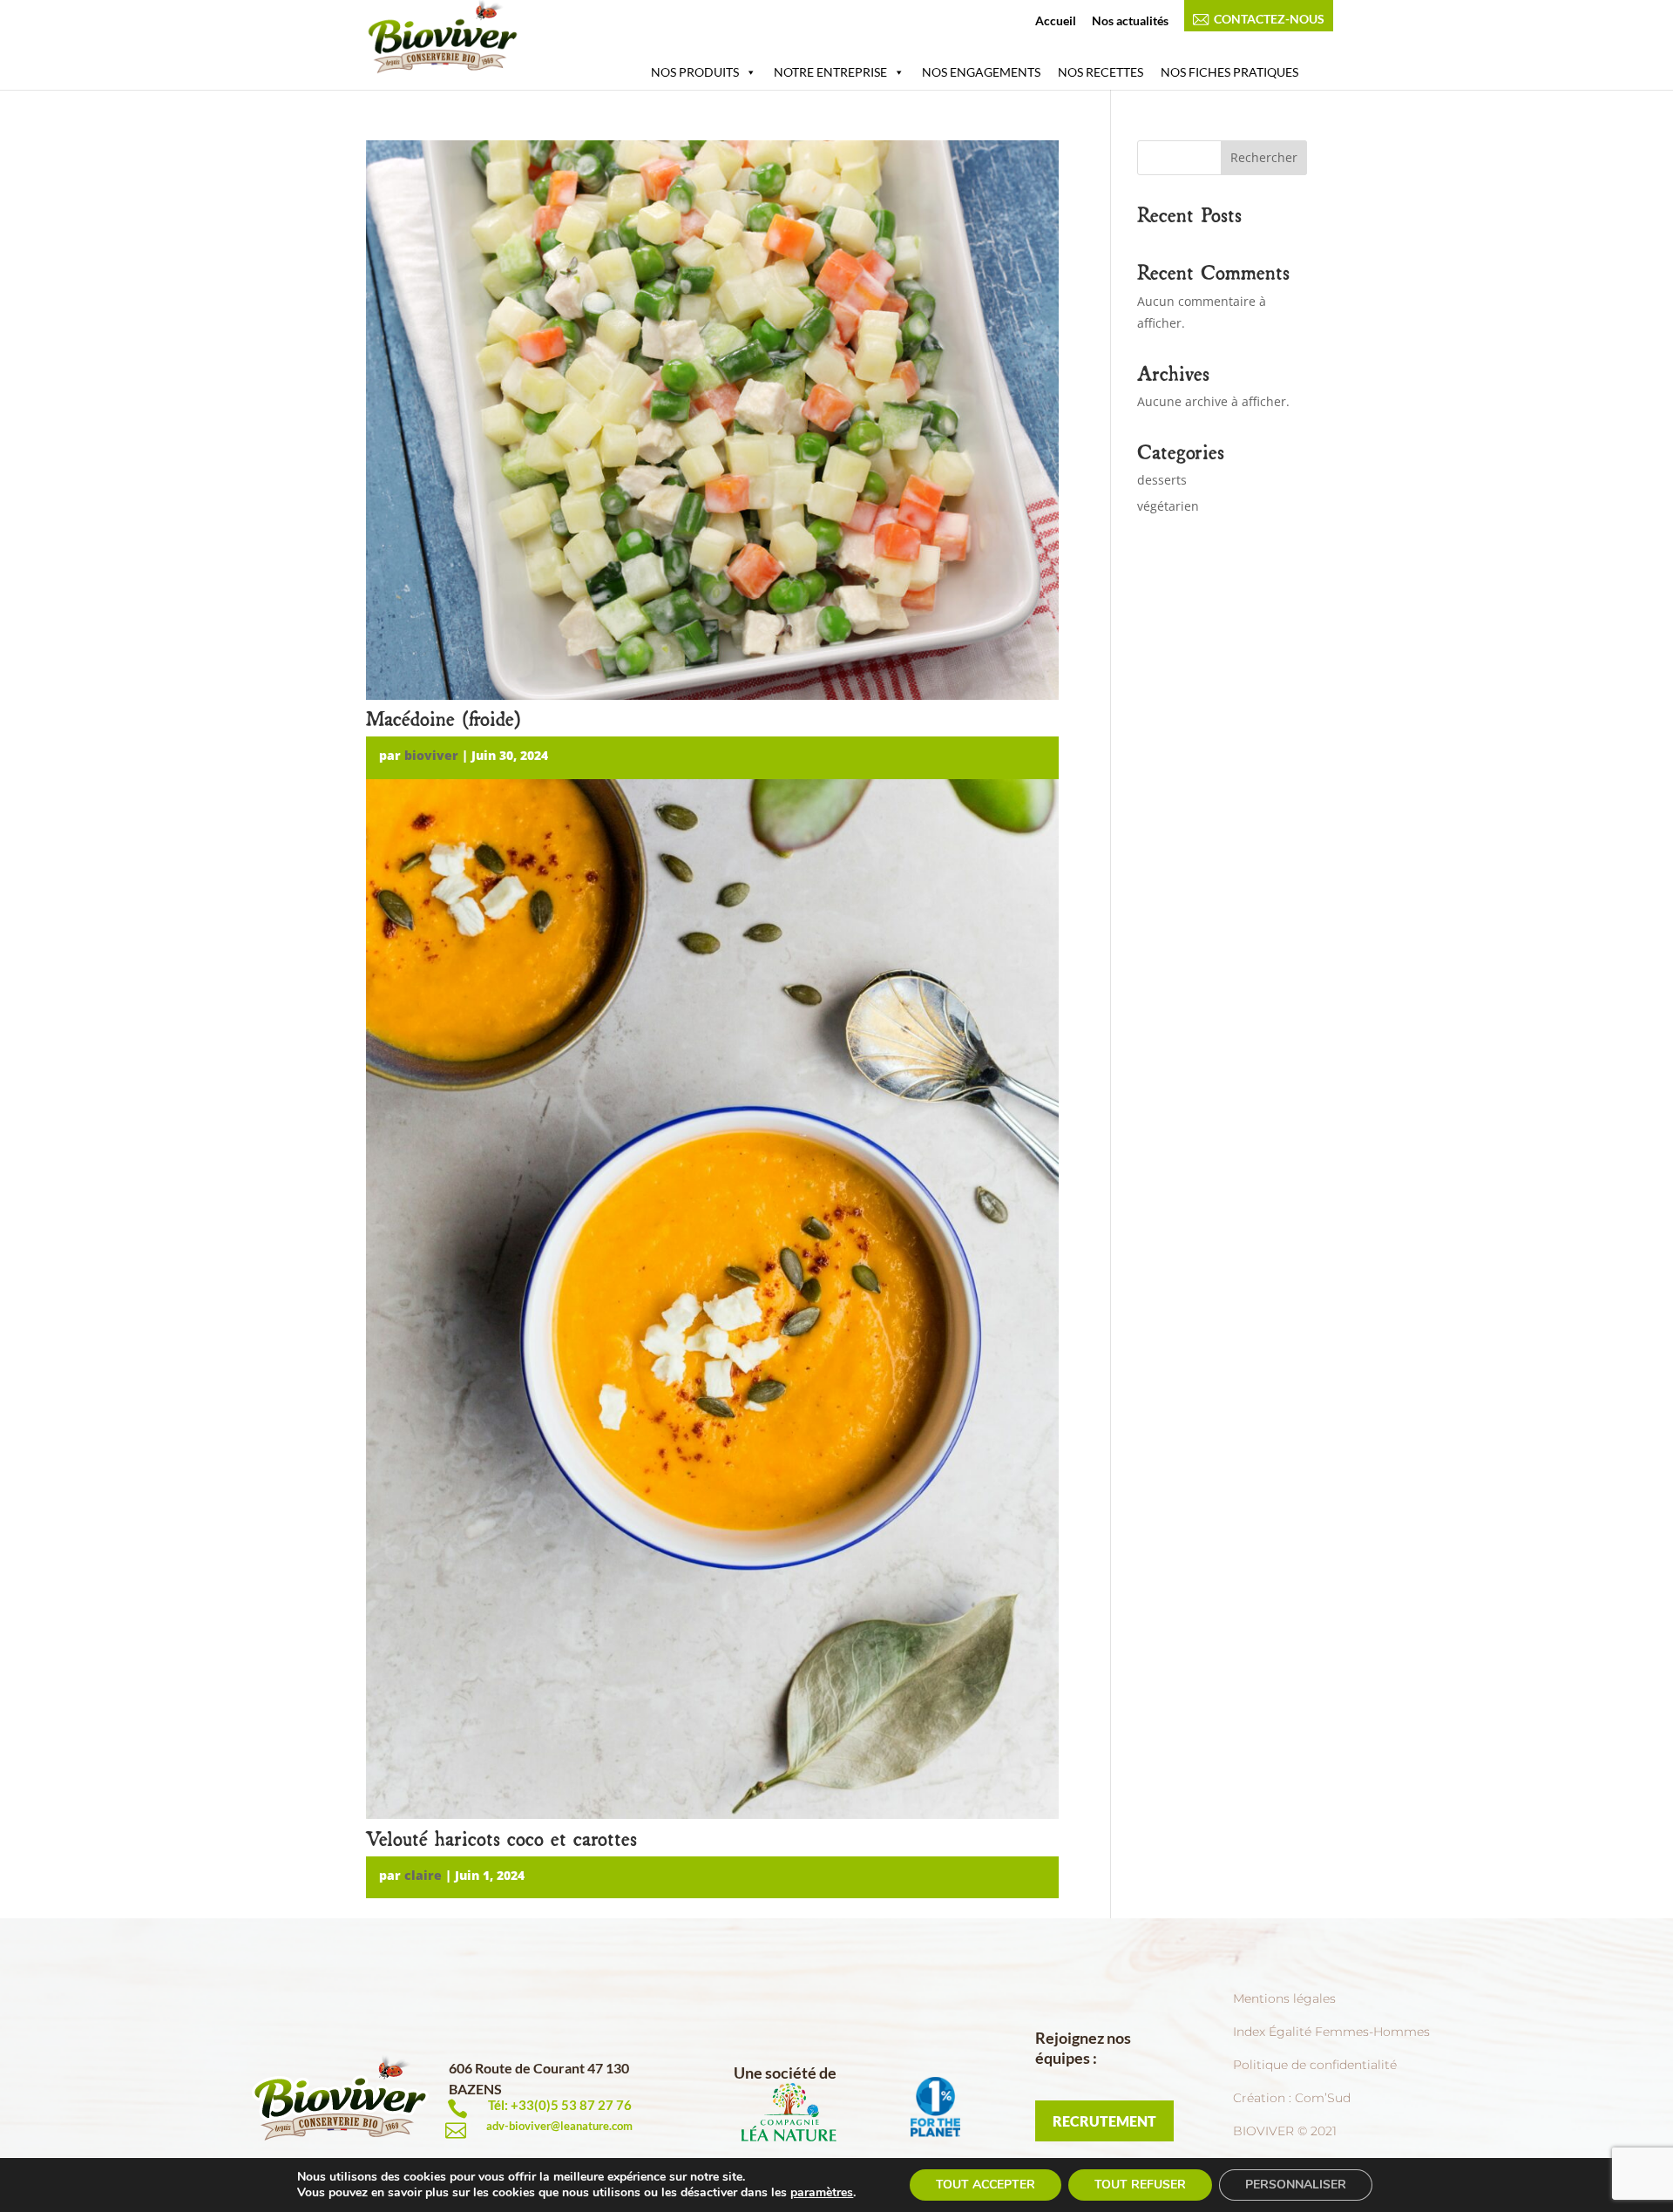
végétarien (1168, 506)
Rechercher (1264, 157)
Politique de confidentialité (1315, 2065)
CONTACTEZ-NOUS (1269, 20)
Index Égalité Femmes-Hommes (1331, 2032)
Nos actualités (1130, 21)
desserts (1162, 480)
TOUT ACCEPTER (986, 2185)
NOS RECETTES (1101, 72)
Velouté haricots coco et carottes (501, 1836)
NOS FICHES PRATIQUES (1229, 72)
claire (423, 1875)
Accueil (1056, 21)
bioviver (431, 755)
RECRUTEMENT (1104, 2121)
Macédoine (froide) (444, 716)
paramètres (822, 2192)
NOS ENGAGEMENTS (981, 72)
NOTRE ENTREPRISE (830, 72)
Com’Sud (1323, 2098)
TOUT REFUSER (1140, 2185)
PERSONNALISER (1296, 2185)
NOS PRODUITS (695, 72)
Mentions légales (1284, 1998)
